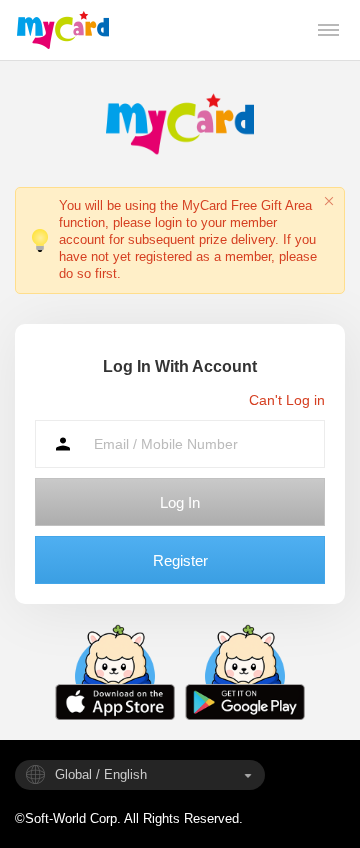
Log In (180, 502)
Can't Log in (287, 400)
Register (180, 560)
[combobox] (140, 775)
